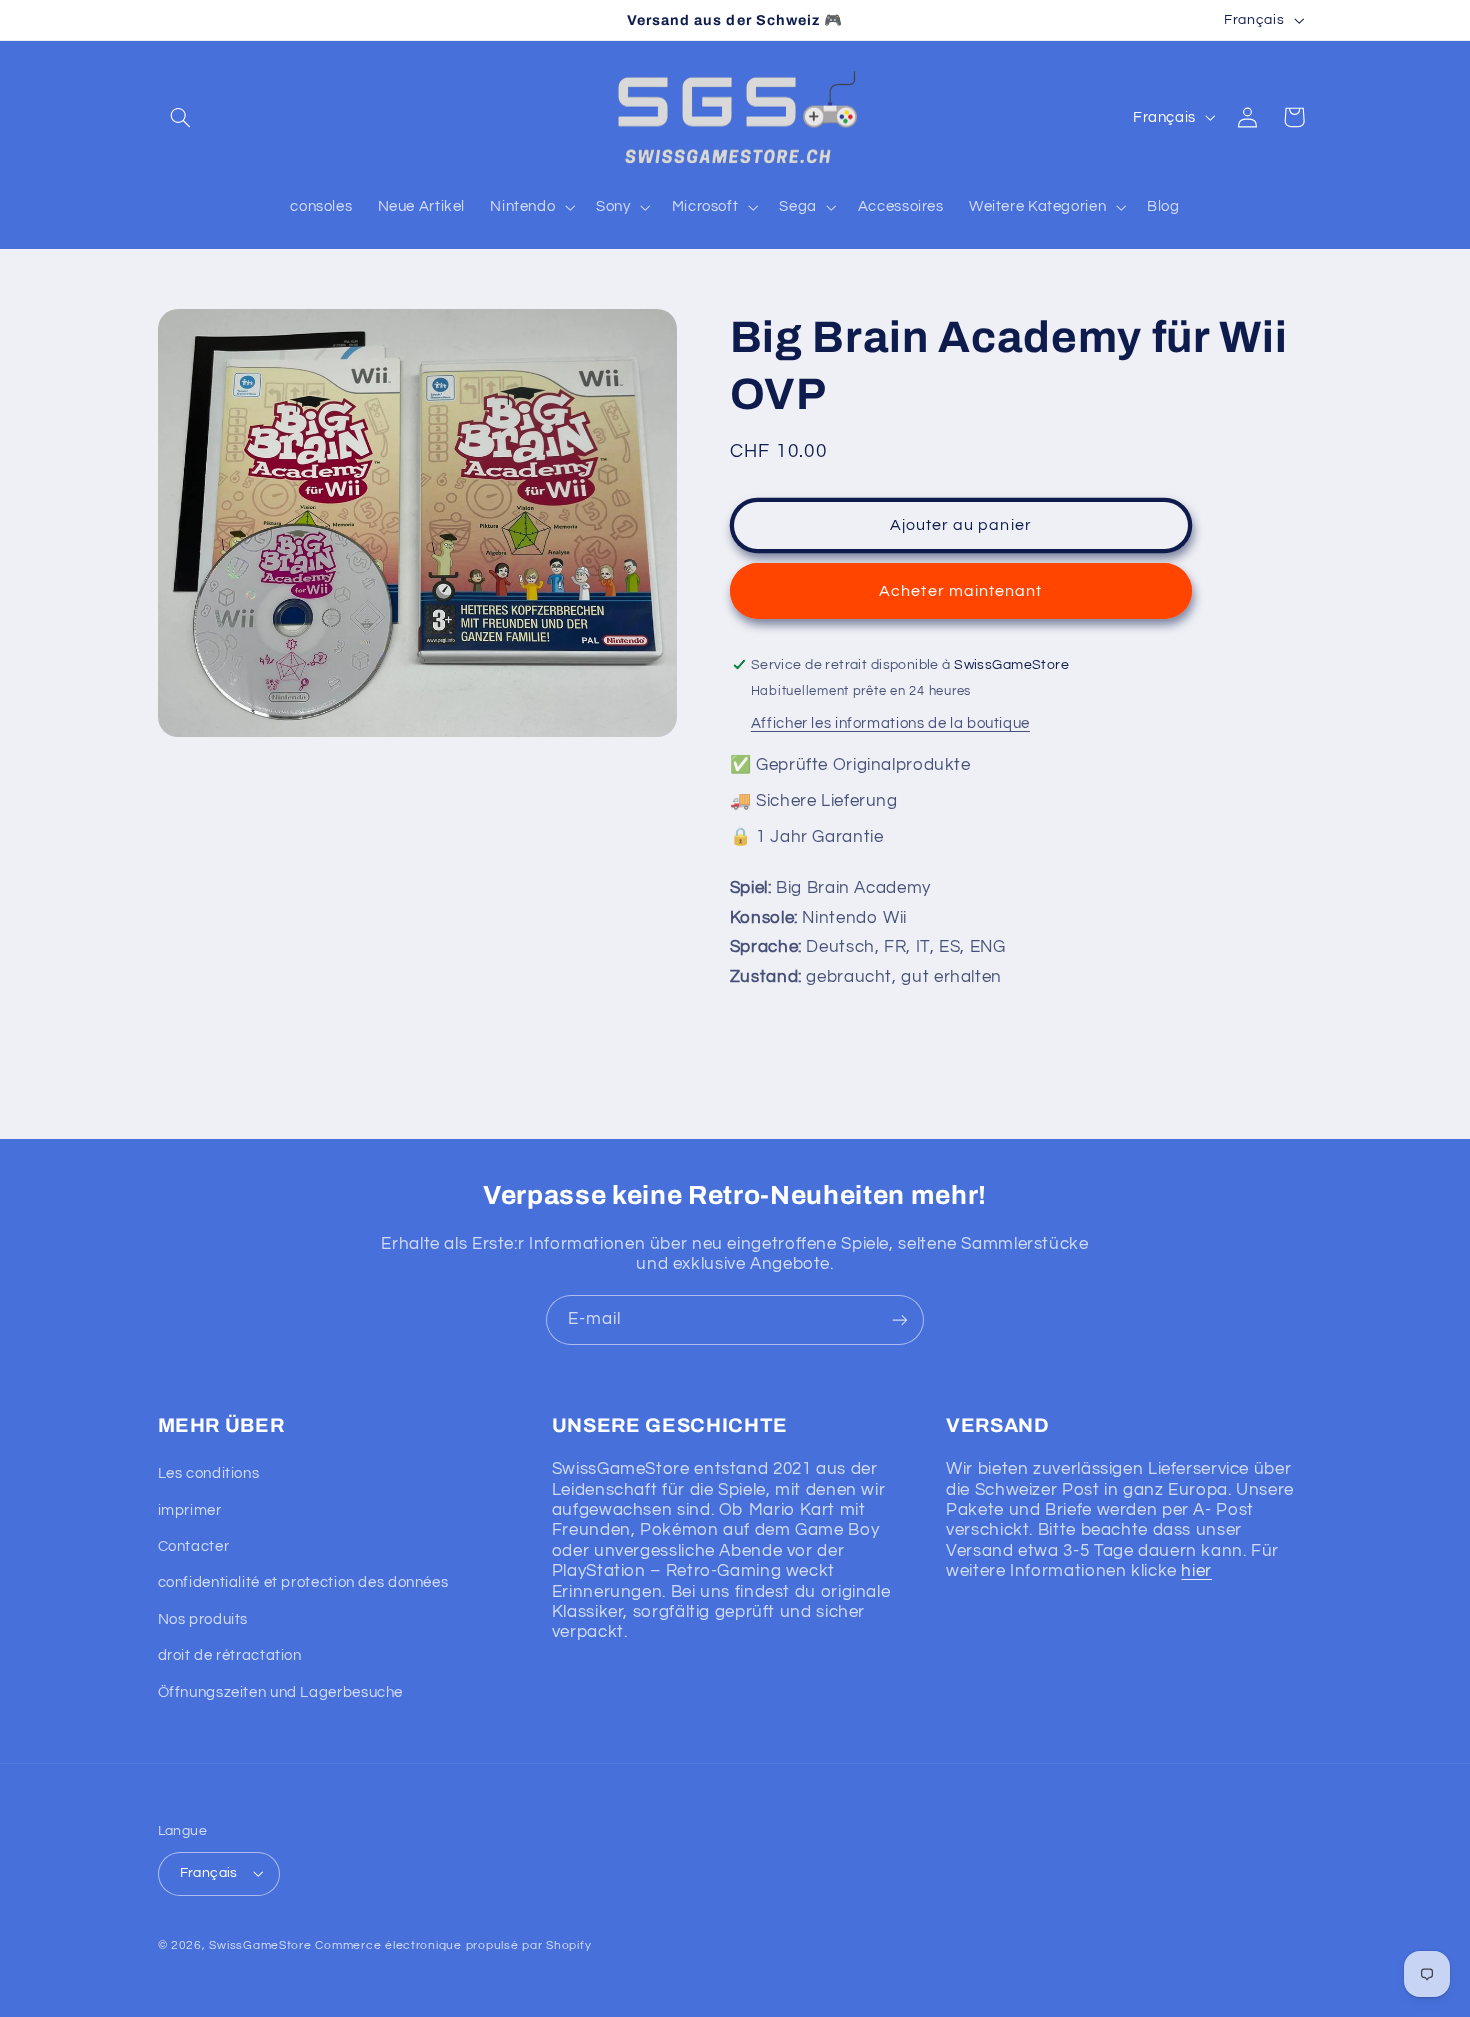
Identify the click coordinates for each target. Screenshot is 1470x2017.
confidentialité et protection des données (303, 1582)
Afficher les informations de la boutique (890, 723)
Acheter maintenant (960, 591)
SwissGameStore (260, 1945)
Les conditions (209, 1473)
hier (1196, 1571)
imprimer (190, 1510)
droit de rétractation (230, 1655)
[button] (181, 117)
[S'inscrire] (900, 1319)
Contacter (194, 1546)
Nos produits (203, 1619)
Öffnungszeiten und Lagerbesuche (281, 1692)
